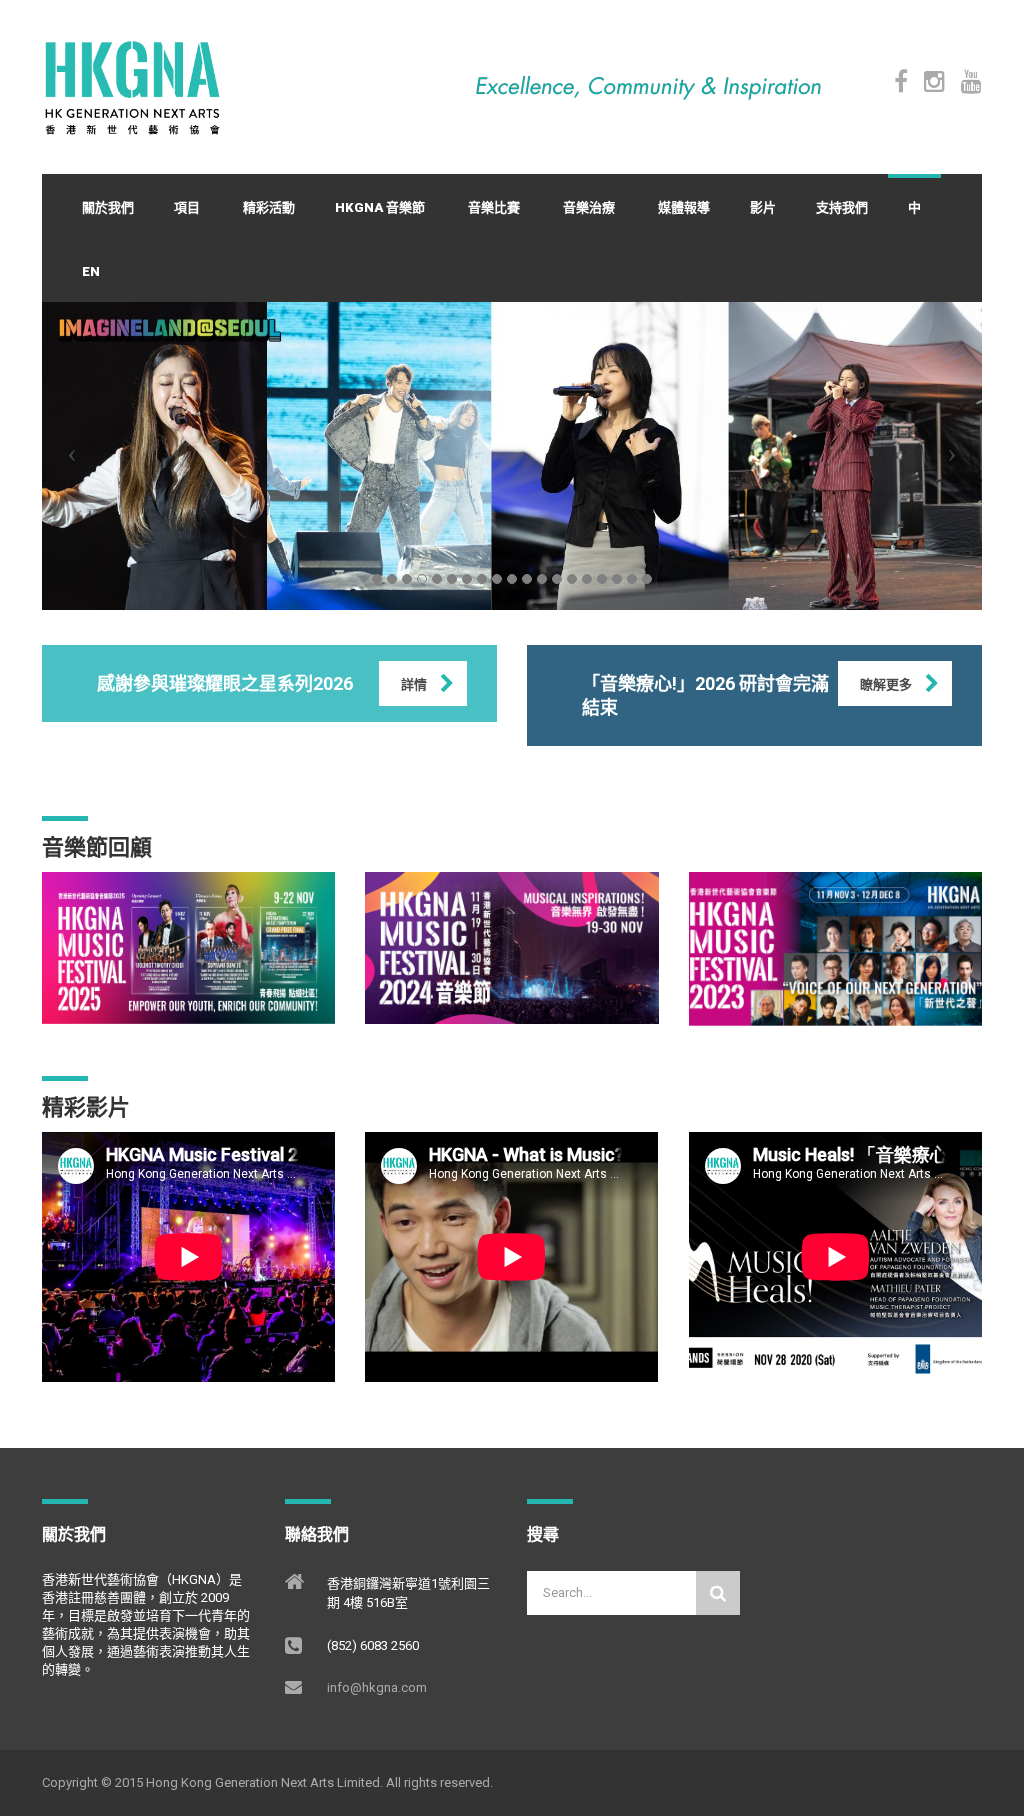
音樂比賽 (494, 207)
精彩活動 (269, 207)
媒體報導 (684, 207)
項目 (187, 207)
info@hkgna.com (377, 1687)
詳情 (414, 684)
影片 (763, 207)
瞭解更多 (886, 684)
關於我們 (108, 207)
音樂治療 (589, 207)
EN (91, 271)
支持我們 (842, 207)
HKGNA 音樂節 (380, 207)
